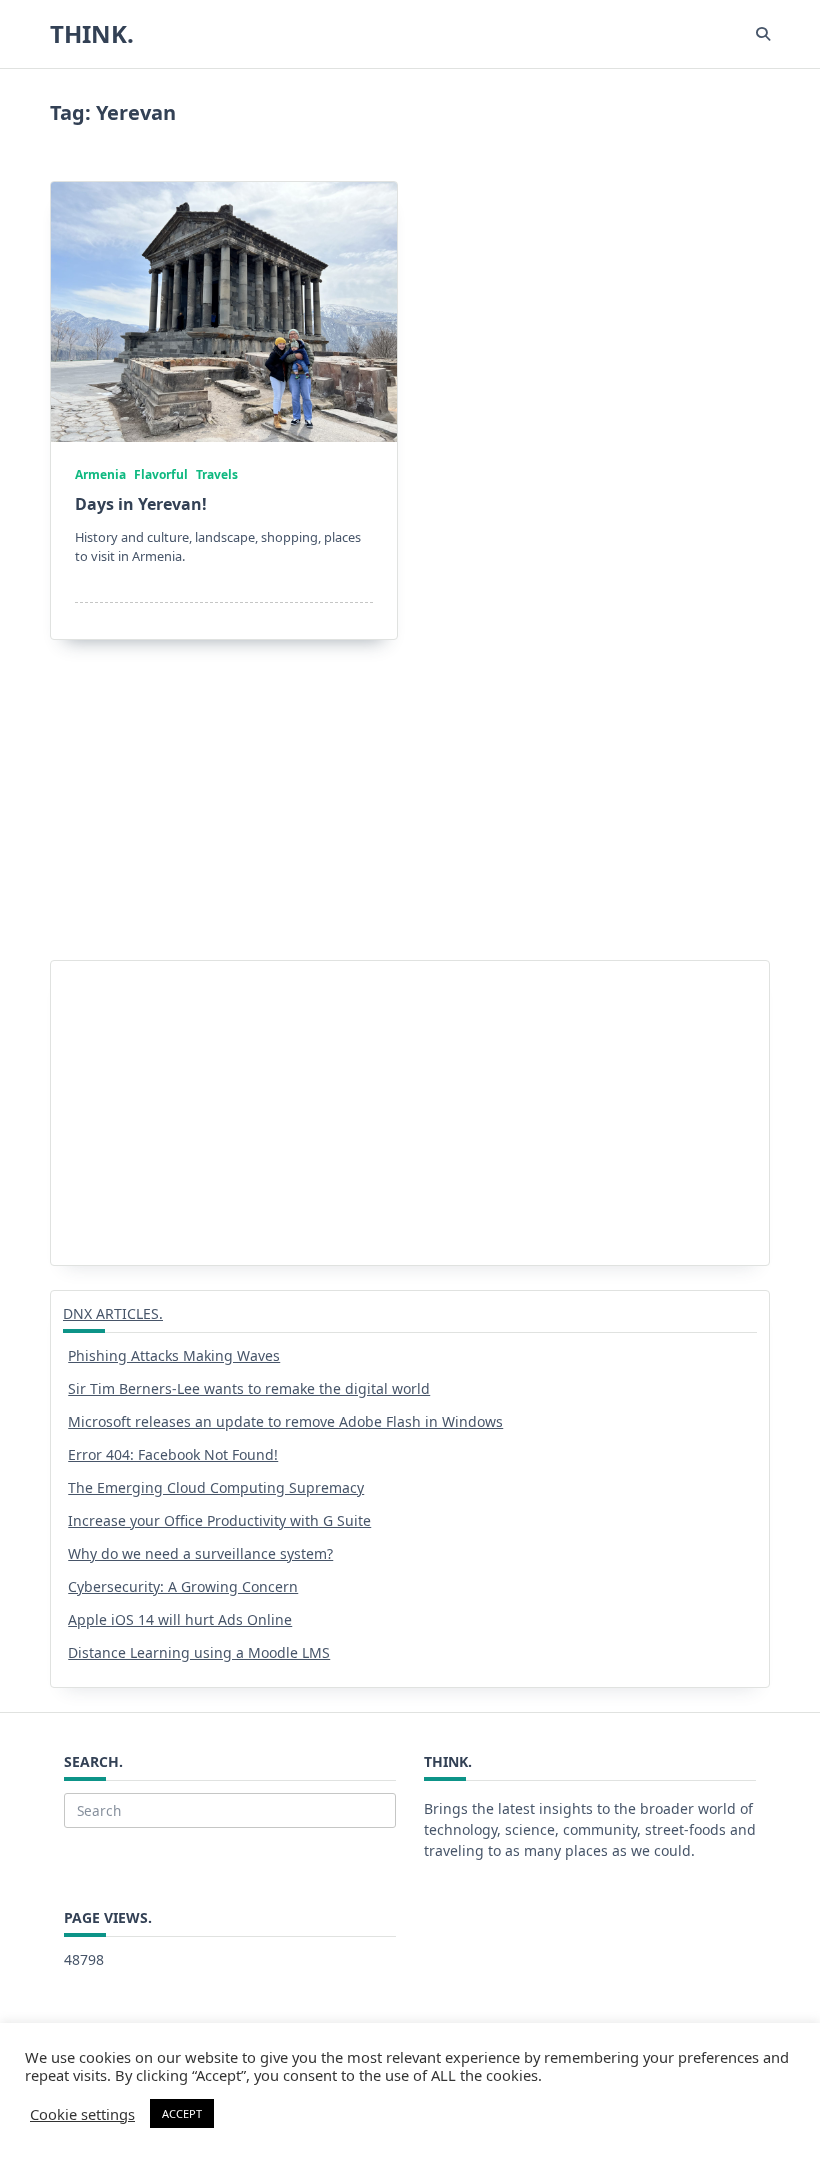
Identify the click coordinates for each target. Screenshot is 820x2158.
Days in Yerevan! (141, 504)
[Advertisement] (410, 812)
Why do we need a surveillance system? (200, 1553)
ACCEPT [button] (182, 2113)
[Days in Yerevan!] (224, 312)
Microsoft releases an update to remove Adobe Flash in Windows (285, 1421)
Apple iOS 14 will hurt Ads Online (180, 1619)
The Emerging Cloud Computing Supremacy (216, 1487)
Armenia (100, 474)
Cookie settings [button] (82, 2114)
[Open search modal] (763, 34)
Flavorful (161, 474)
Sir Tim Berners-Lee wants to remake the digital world (249, 1388)
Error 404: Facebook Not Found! (173, 1454)
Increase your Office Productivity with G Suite (219, 1520)
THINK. (92, 33)
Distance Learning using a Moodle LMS (199, 1652)
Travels (217, 474)
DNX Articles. (113, 1313)
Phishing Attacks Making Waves (174, 1355)
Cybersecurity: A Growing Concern (183, 1586)
